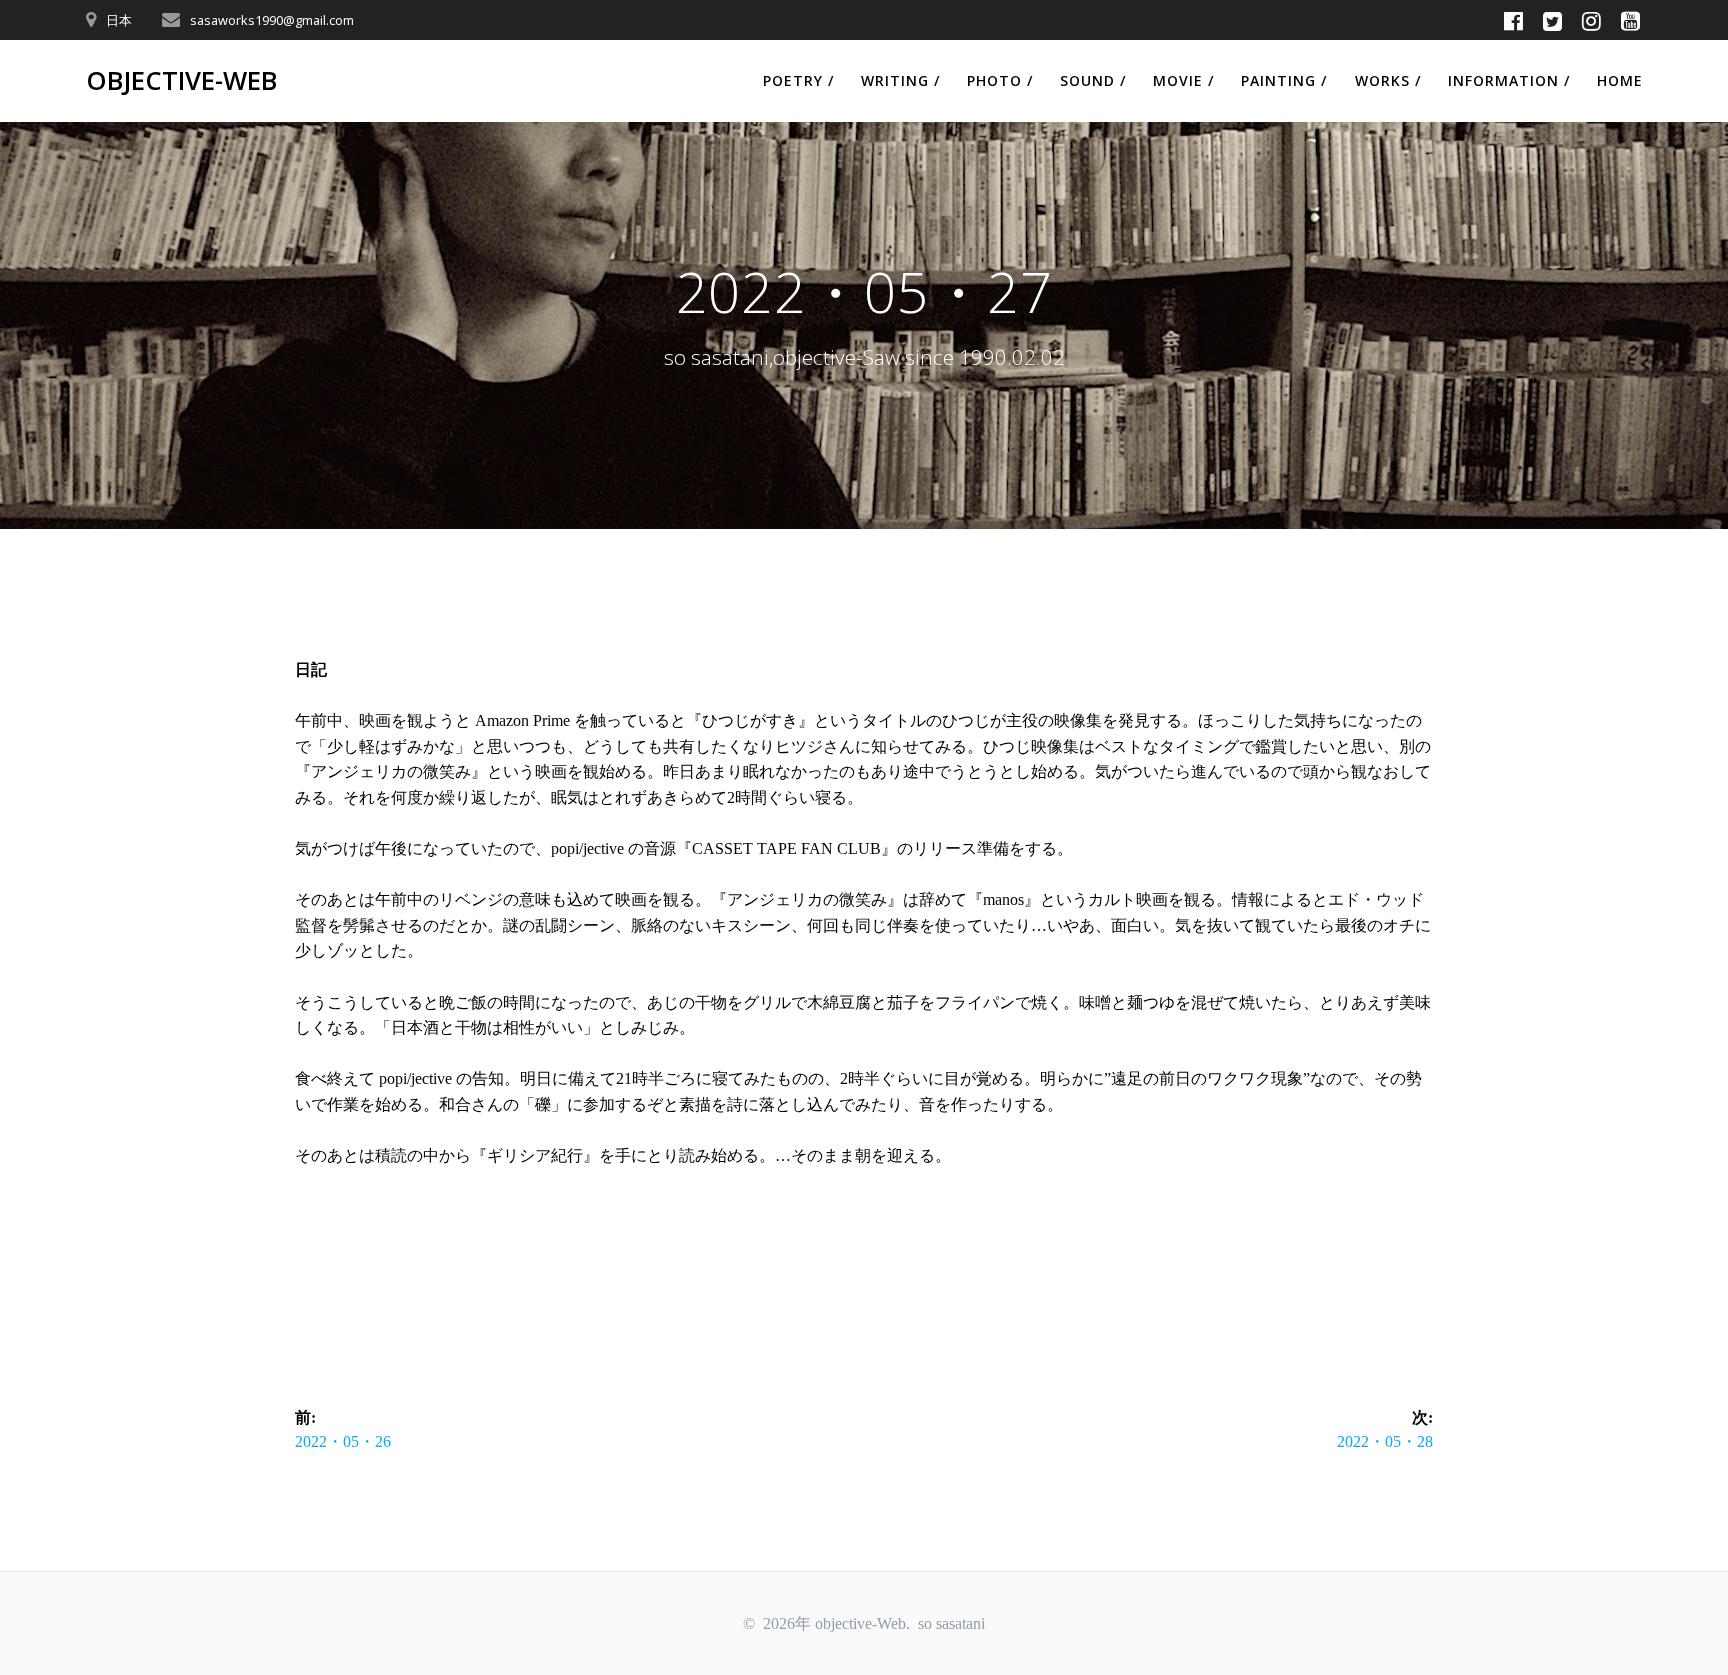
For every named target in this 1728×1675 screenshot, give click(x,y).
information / (1509, 80)
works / (1388, 80)
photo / (1000, 80)
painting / (1284, 80)
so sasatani (951, 1623)
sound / (1093, 80)
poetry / (798, 80)
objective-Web (181, 81)
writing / (900, 80)
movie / (1183, 80)
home (1620, 80)
